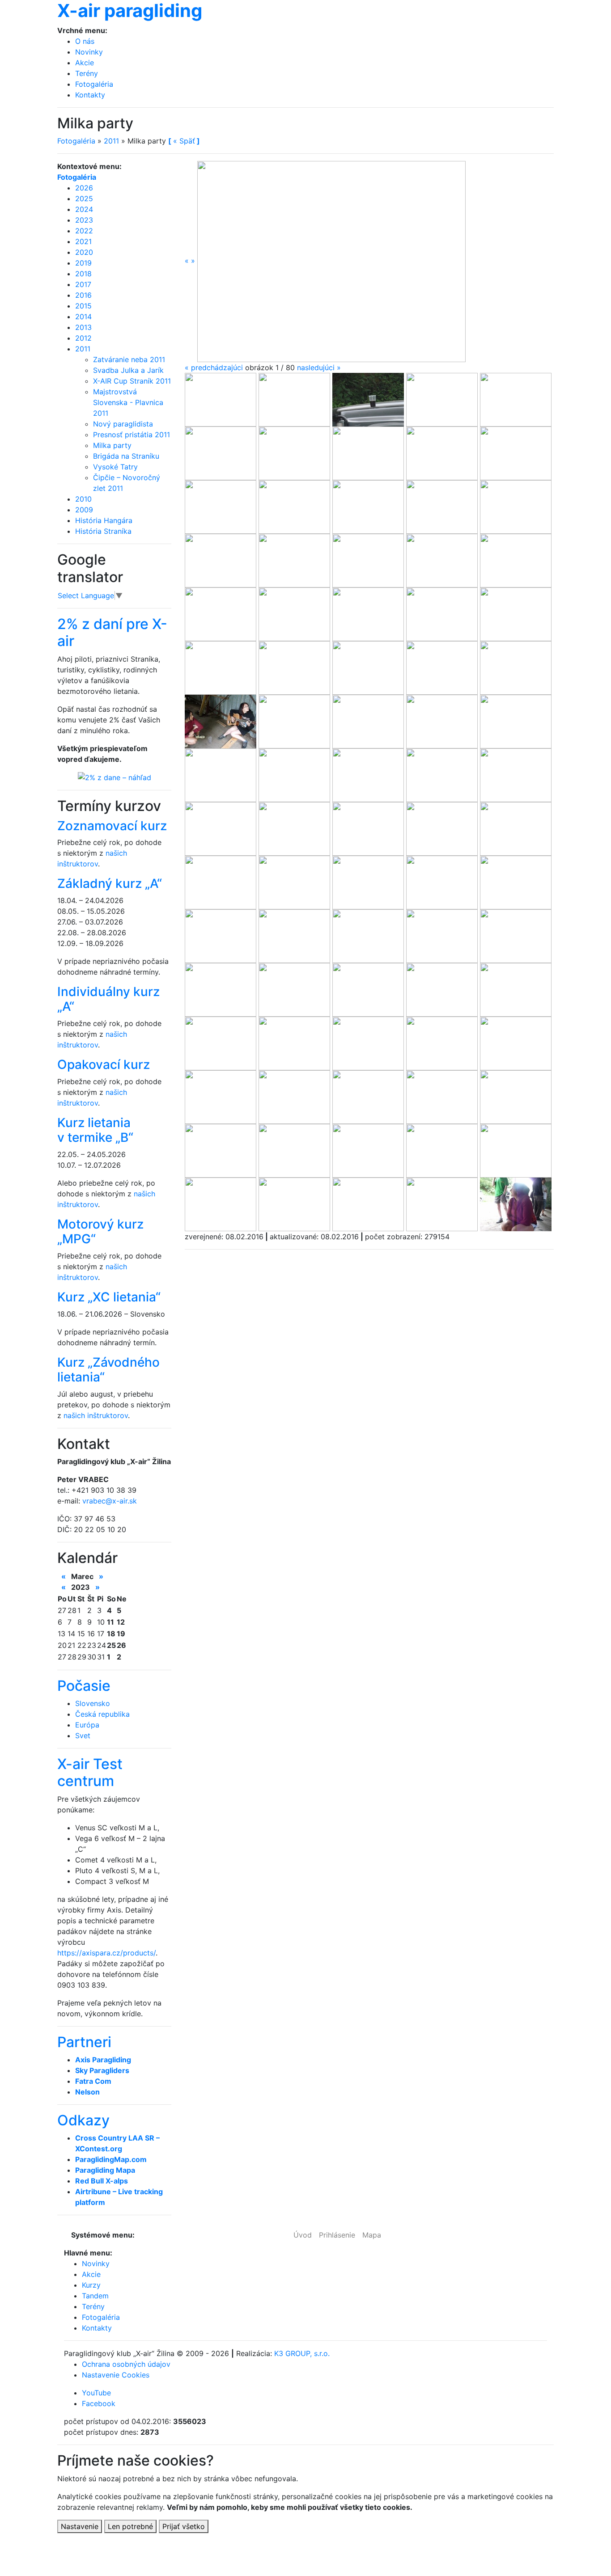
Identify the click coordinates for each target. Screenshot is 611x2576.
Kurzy (91, 2285)
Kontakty (90, 95)
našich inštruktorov (96, 1415)
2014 (83, 317)
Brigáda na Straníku (126, 456)
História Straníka (103, 531)
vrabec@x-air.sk (110, 1501)
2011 (111, 141)
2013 (83, 327)
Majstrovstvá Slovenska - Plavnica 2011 (128, 402)
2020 (84, 252)
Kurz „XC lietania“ (109, 1297)
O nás (85, 41)
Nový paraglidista (123, 424)
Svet (83, 1736)
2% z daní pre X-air (112, 632)
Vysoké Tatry (115, 467)
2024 (84, 209)
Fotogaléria (94, 84)
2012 (83, 338)
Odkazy (83, 2120)
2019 (83, 263)
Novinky (89, 52)
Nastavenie (80, 2526)
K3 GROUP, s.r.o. (302, 2353)
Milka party (112, 445)
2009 (84, 510)
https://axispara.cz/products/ (106, 1953)
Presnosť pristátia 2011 (132, 435)
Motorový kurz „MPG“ (100, 1232)
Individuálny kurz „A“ (108, 999)
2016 (83, 295)
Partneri (84, 2042)
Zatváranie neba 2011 (129, 359)
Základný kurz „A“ (110, 883)
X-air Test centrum (90, 1772)
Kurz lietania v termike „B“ (95, 1130)
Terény (87, 73)
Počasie (84, 1686)
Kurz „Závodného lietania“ (108, 1370)
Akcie (85, 63)
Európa (87, 1725)
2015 (83, 306)
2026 (84, 188)
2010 (83, 499)
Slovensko (93, 1703)
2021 (83, 241)
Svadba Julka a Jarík (128, 370)
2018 (83, 274)
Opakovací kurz (104, 1064)
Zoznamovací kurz (112, 826)
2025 (84, 198)
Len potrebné (130, 2526)
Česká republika (102, 1714)
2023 (84, 220)
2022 (84, 231)
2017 (83, 284)
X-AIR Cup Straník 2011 (132, 381)
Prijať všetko (184, 2526)
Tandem (95, 2296)
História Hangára (104, 520)
